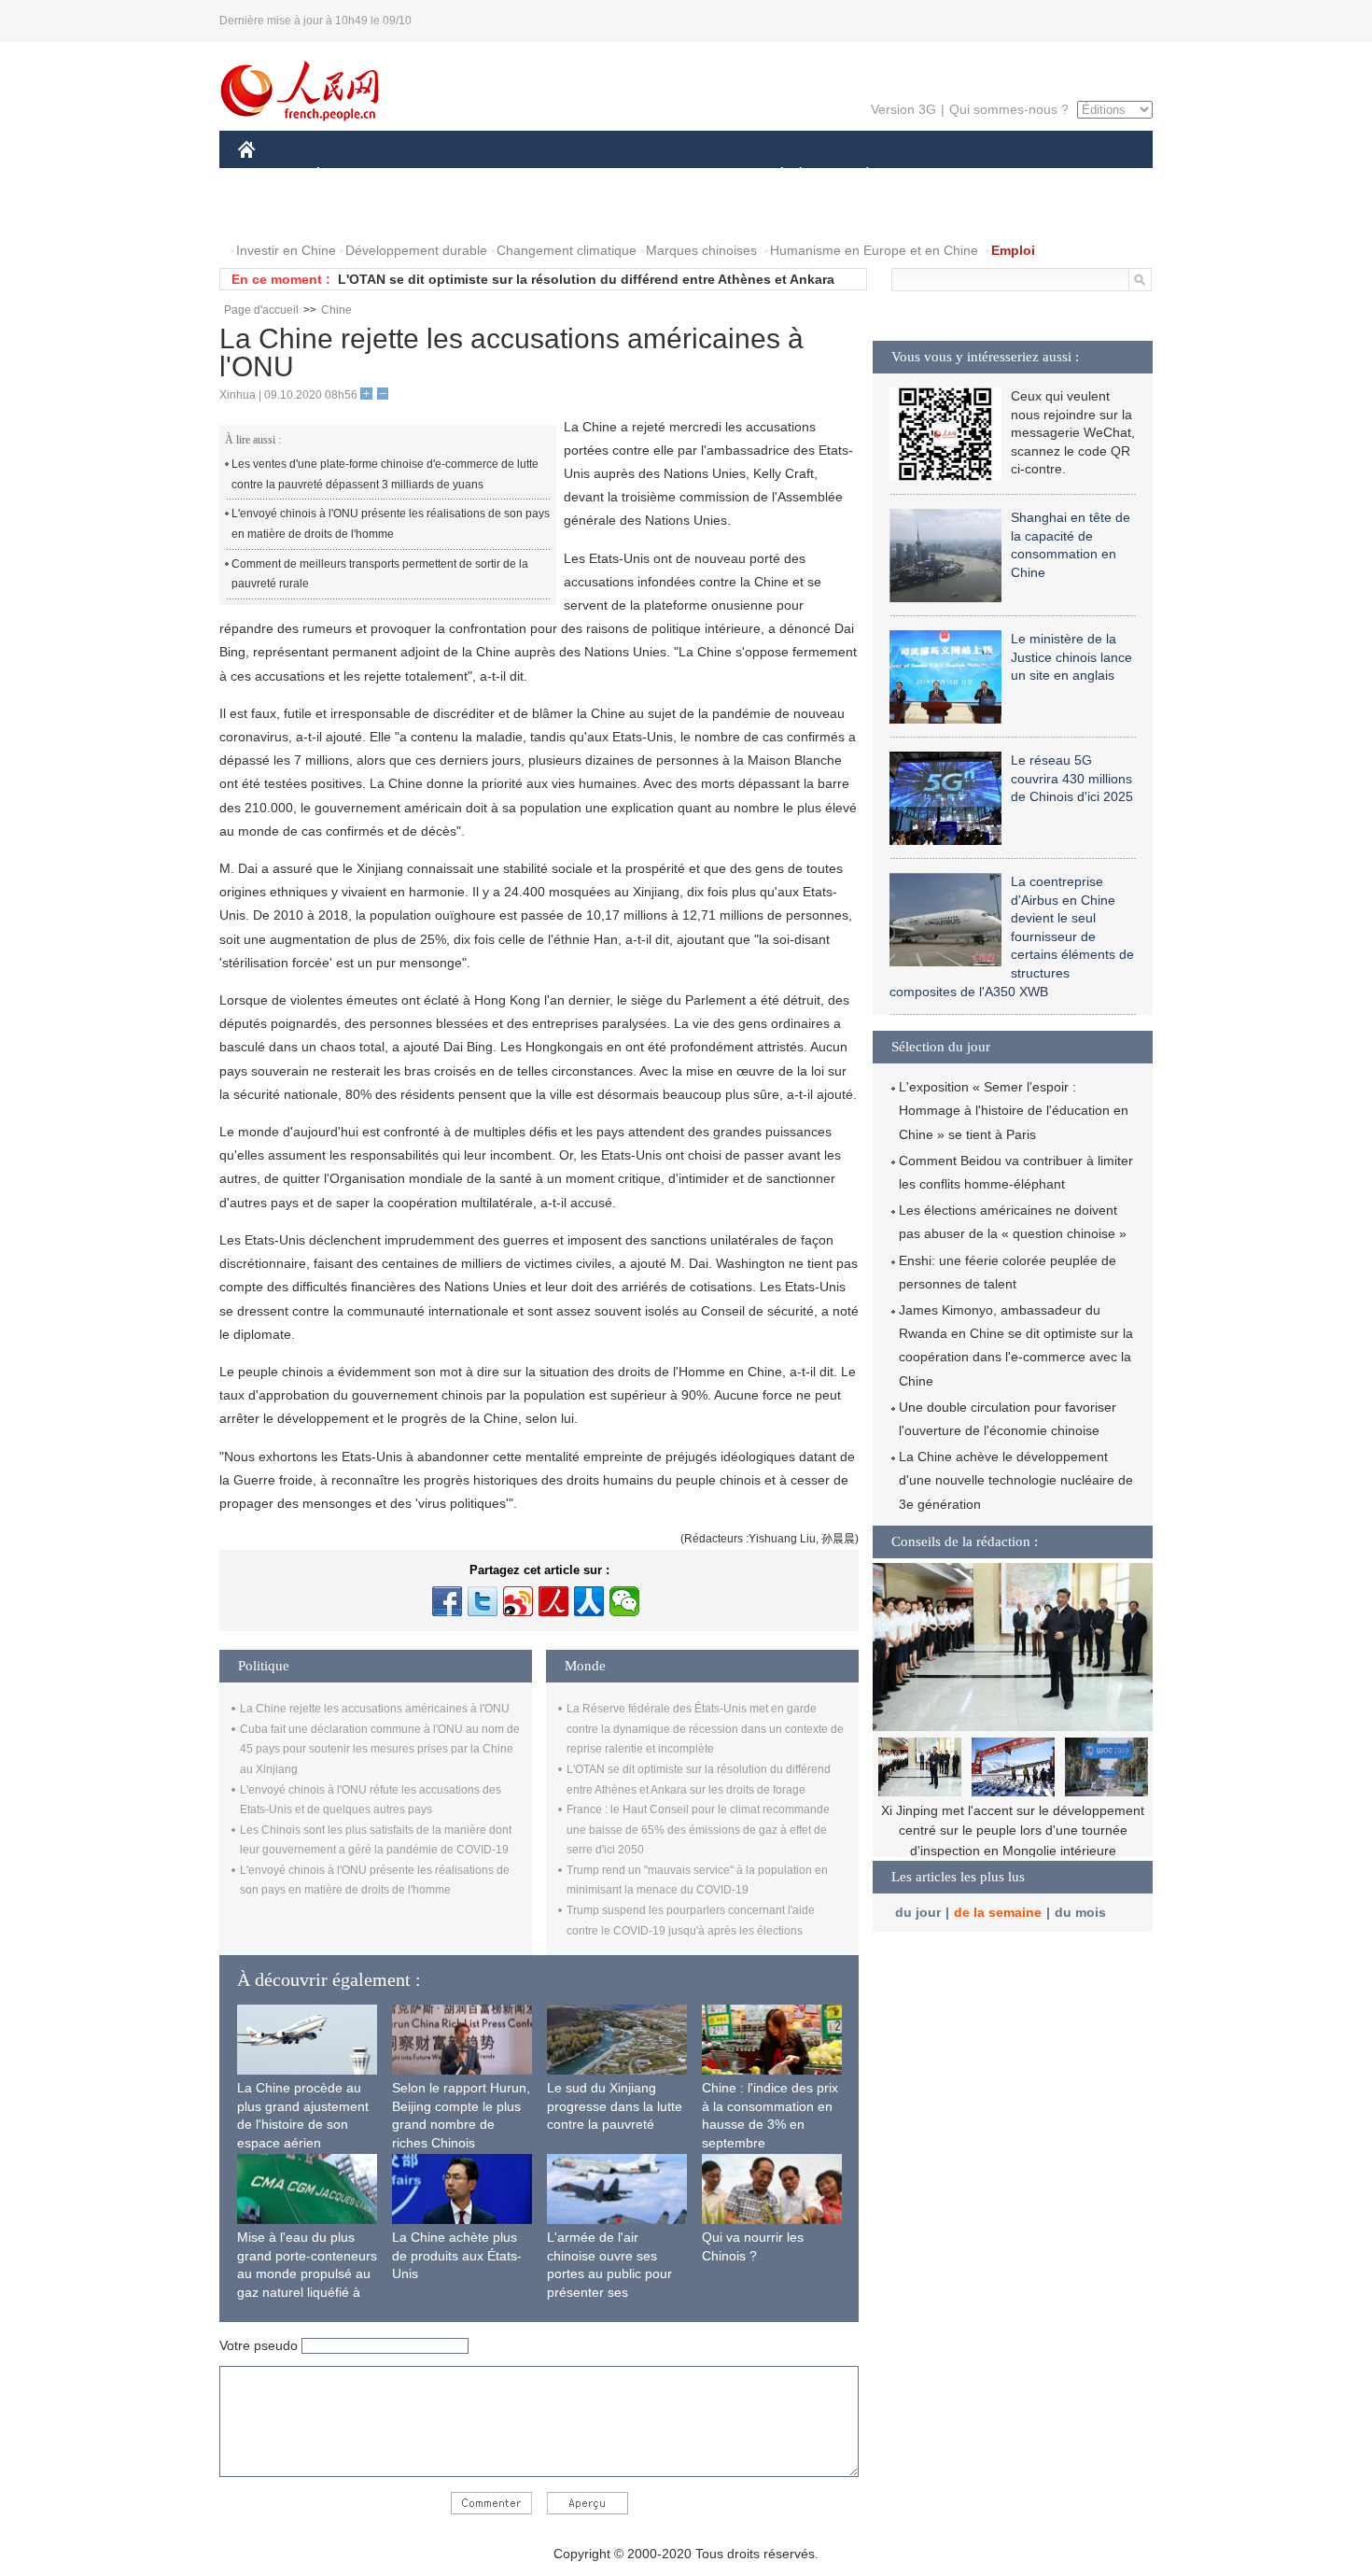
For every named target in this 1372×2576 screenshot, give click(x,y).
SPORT (933, 176)
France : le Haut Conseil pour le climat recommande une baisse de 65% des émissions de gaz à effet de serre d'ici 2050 (698, 1830)
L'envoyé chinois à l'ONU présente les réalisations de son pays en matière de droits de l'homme (391, 524)
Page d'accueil (261, 310)
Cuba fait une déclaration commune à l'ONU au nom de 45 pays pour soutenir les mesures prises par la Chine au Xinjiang (380, 1749)
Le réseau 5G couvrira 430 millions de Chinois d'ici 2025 (1072, 778)
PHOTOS (358, 213)
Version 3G (903, 109)
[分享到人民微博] (553, 1601)
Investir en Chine (286, 250)
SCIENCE (603, 176)
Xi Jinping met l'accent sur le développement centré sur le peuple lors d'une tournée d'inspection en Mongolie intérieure (1013, 1830)
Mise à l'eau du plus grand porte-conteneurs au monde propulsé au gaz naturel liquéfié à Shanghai (307, 2273)
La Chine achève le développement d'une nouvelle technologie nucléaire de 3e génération (1016, 1480)
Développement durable (416, 250)
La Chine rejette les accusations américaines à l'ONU (375, 1709)
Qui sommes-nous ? (1009, 109)
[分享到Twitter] (483, 1601)
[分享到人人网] (589, 1601)
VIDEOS (435, 213)
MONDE (440, 176)
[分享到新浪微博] (518, 1601)
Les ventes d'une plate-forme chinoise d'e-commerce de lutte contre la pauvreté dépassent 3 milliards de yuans (385, 474)
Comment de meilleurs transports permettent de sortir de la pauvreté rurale (380, 574)
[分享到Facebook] (447, 1601)
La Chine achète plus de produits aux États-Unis (457, 2255)
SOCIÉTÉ (773, 176)
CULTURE (688, 176)
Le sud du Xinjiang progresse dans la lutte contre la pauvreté (615, 2106)
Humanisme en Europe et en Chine (874, 250)
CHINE (271, 176)
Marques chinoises (701, 250)
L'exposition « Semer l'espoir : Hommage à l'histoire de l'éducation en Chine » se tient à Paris (1014, 1110)
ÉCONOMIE (353, 176)
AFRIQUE (519, 176)
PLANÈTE (857, 176)
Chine (336, 310)
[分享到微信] (624, 1601)
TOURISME (1014, 176)
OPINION (279, 213)
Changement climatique (567, 250)
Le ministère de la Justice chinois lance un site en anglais (1071, 657)
